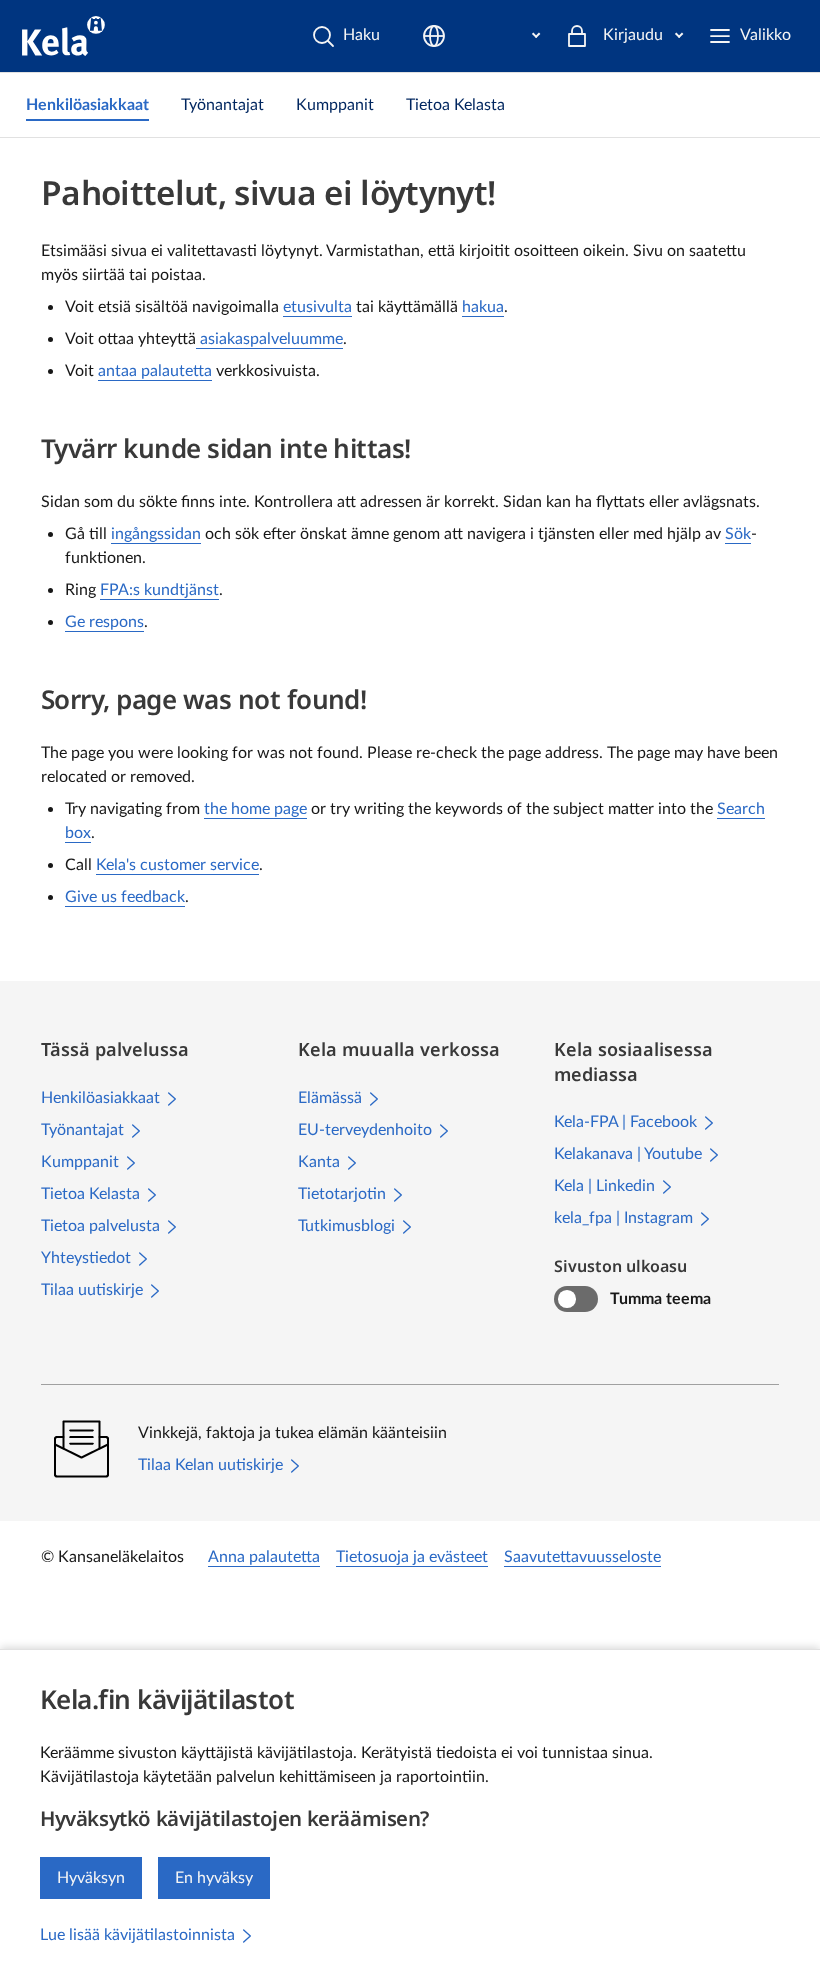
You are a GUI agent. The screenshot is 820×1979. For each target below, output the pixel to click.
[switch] (575, 1299)
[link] (87, 105)
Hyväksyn (91, 1878)
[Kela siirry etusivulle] (63, 36)
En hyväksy (214, 1878)
